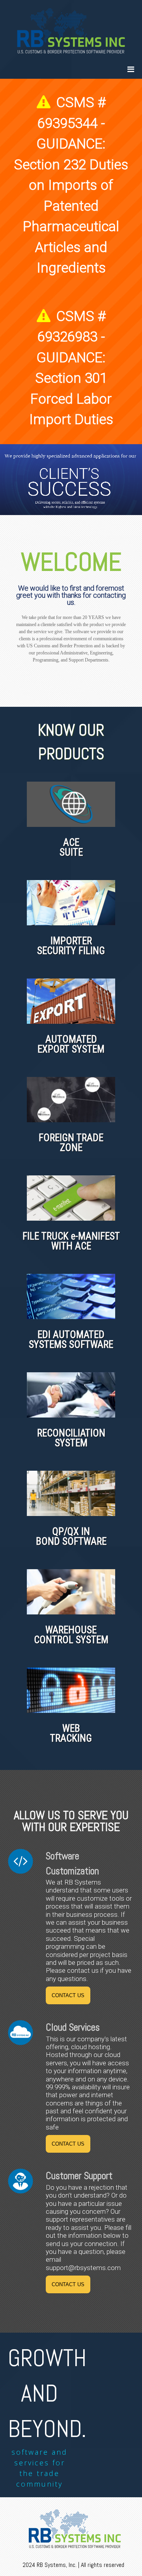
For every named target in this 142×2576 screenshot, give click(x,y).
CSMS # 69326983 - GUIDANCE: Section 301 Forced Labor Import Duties (71, 368)
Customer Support (79, 2176)
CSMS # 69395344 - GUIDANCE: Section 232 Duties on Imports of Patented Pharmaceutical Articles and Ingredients (71, 185)
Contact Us (68, 1995)
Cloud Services (73, 2027)
